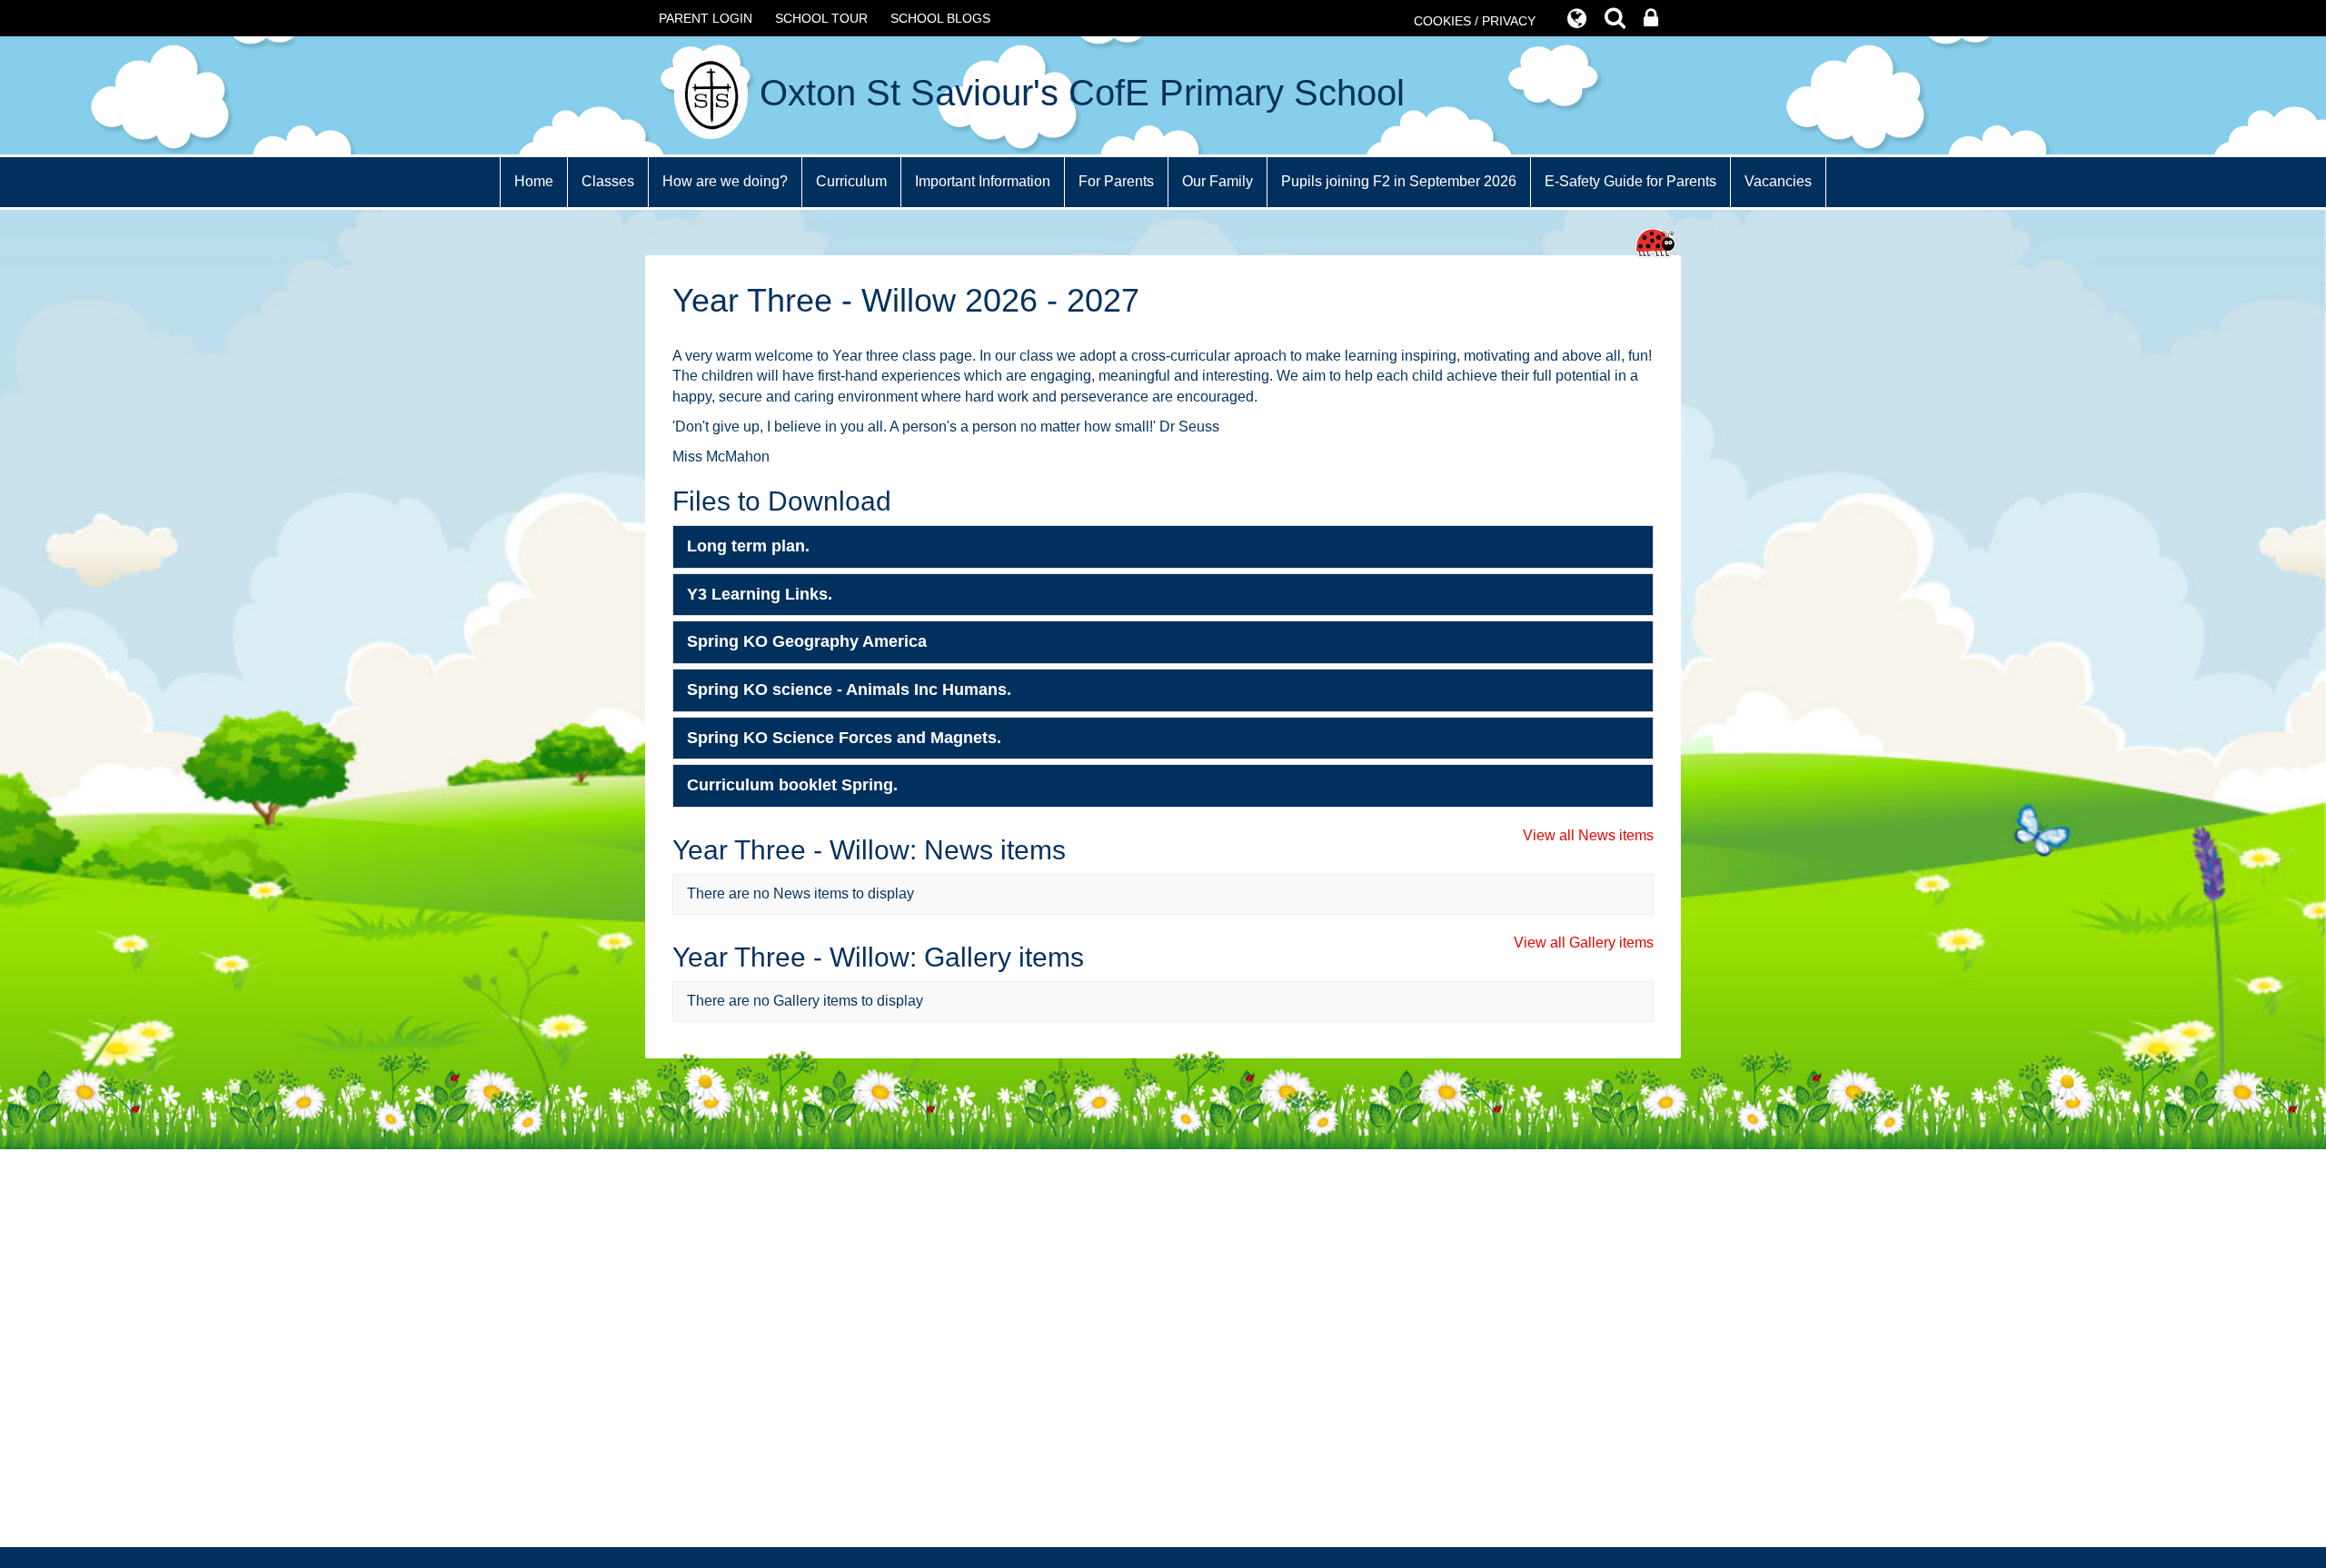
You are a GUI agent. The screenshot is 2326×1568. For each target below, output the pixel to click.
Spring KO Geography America (807, 641)
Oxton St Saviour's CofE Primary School (1077, 93)
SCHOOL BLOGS (940, 18)
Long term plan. (748, 546)
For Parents (1116, 181)
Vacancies (1778, 181)
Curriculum (851, 181)
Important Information (983, 181)
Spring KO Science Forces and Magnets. (844, 738)
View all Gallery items (1584, 943)
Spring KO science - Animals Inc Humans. (849, 690)
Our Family (1218, 181)
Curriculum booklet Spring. (792, 785)
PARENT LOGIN (706, 18)
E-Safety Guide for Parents (1630, 181)
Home (534, 181)
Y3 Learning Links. (760, 594)
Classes (608, 181)
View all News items (1588, 835)
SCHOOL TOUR (821, 18)
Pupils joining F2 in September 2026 (1399, 181)
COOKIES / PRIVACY (1475, 21)
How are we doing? (725, 181)
